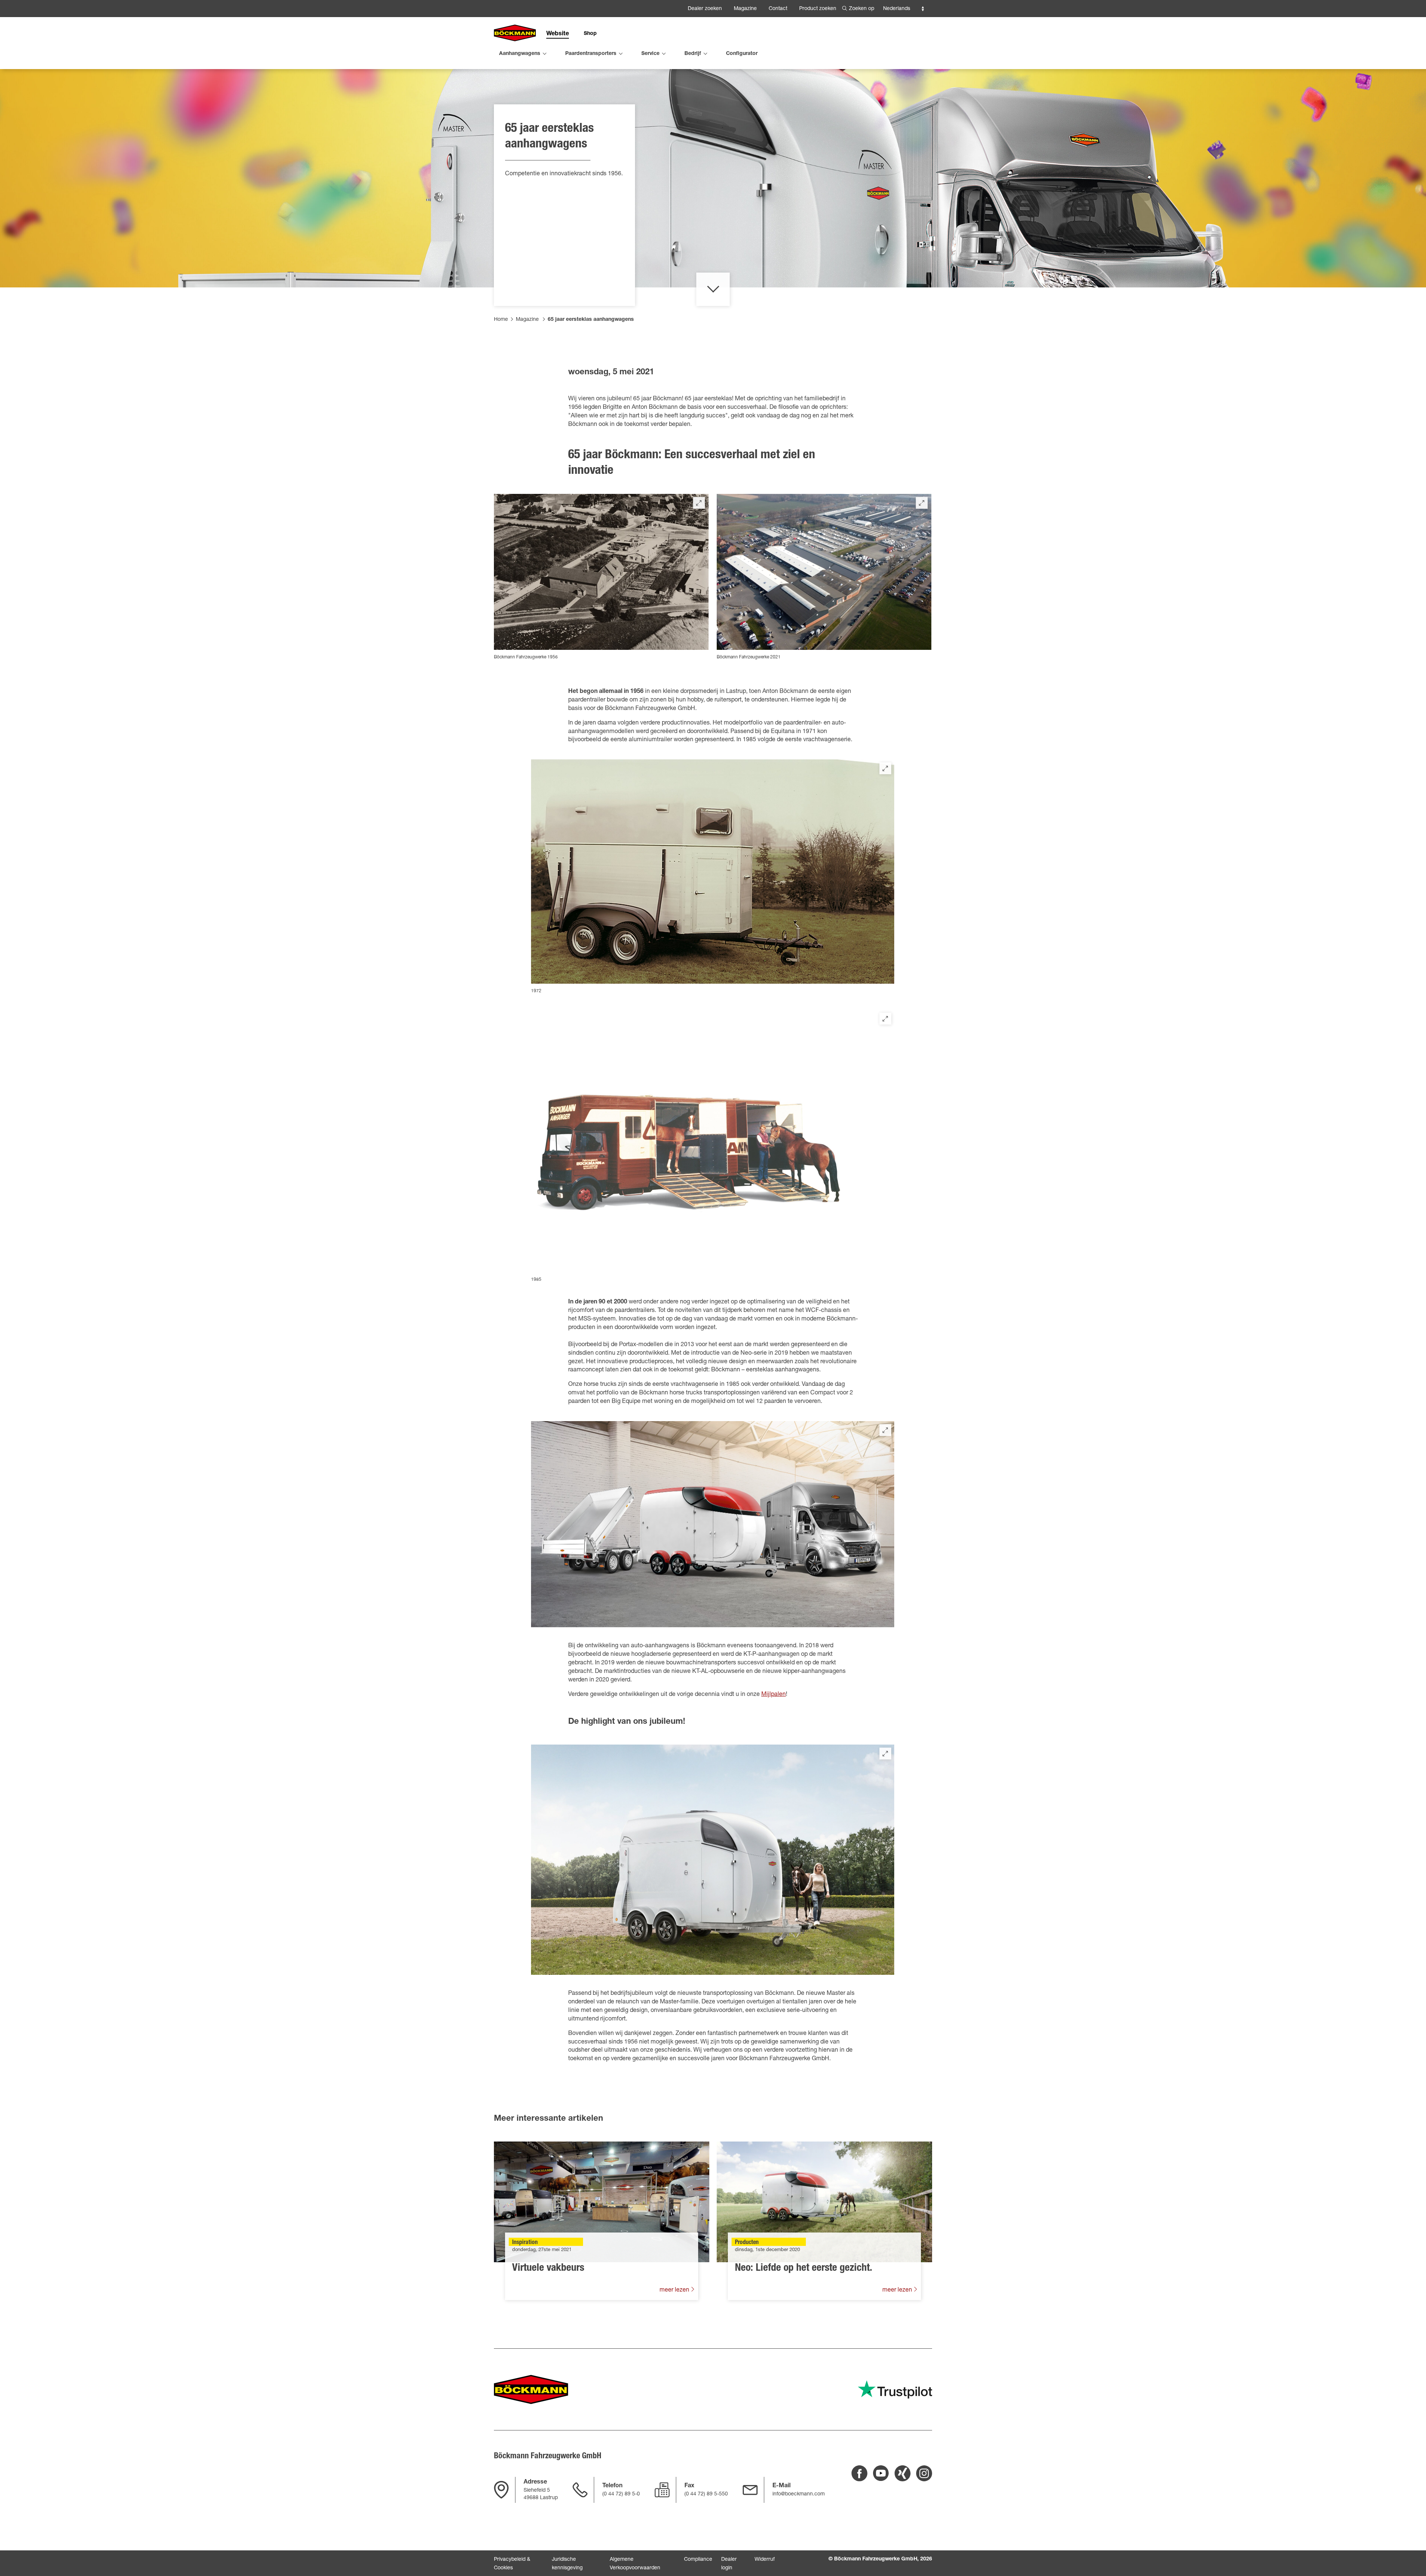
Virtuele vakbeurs (548, 2269)
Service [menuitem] (650, 54)
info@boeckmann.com (799, 2494)
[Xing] (903, 2473)
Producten (747, 2243)
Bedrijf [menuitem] (693, 54)
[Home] (515, 33)
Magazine (745, 9)
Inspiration (525, 2243)
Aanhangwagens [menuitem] (520, 54)
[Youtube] (881, 2473)
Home (501, 320)
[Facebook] (859, 2473)
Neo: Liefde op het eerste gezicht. (804, 2269)
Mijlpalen (774, 1695)
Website (558, 34)
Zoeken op (862, 9)
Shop (590, 34)
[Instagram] (924, 2473)
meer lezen (675, 2290)
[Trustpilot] (895, 2389)
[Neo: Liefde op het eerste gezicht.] (824, 2202)
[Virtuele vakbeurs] (602, 2202)
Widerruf (765, 2560)
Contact (778, 9)
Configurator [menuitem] (742, 54)
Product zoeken (818, 9)
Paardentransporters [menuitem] (591, 54)
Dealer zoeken (705, 9)
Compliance (698, 2560)
